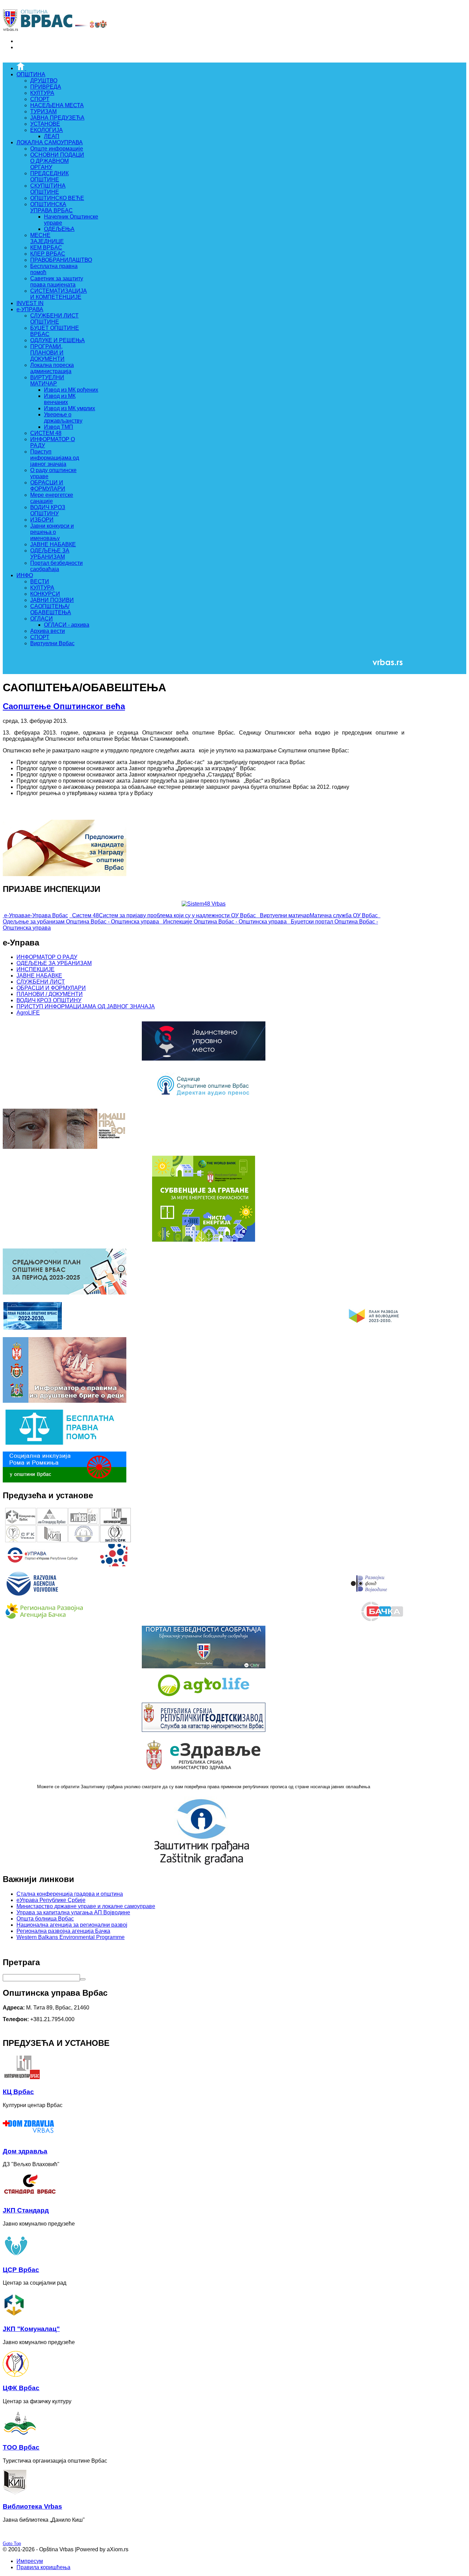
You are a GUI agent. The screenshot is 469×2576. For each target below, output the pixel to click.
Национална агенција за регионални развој (72, 1925)
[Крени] (83, 1979)
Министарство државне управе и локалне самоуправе (86, 1906)
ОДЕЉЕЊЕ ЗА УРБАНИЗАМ (54, 963)
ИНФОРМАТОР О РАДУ (47, 957)
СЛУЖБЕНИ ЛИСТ (41, 982)
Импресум (30, 2561)
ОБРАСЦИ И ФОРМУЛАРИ (51, 988)
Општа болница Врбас (45, 1919)
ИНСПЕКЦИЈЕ (36, 969)
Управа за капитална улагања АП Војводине (73, 1912)
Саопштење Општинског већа (64, 706)
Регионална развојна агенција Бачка (63, 1931)
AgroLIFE (28, 1013)
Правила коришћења (43, 2567)
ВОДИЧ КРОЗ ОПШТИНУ (49, 1000)
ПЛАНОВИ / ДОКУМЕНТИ (50, 994)
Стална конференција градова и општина (70, 1894)
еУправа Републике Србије (51, 1900)
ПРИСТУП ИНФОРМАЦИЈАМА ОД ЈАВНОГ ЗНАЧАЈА (86, 1006)
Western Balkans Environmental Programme (71, 1937)
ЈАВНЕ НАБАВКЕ (39, 976)
